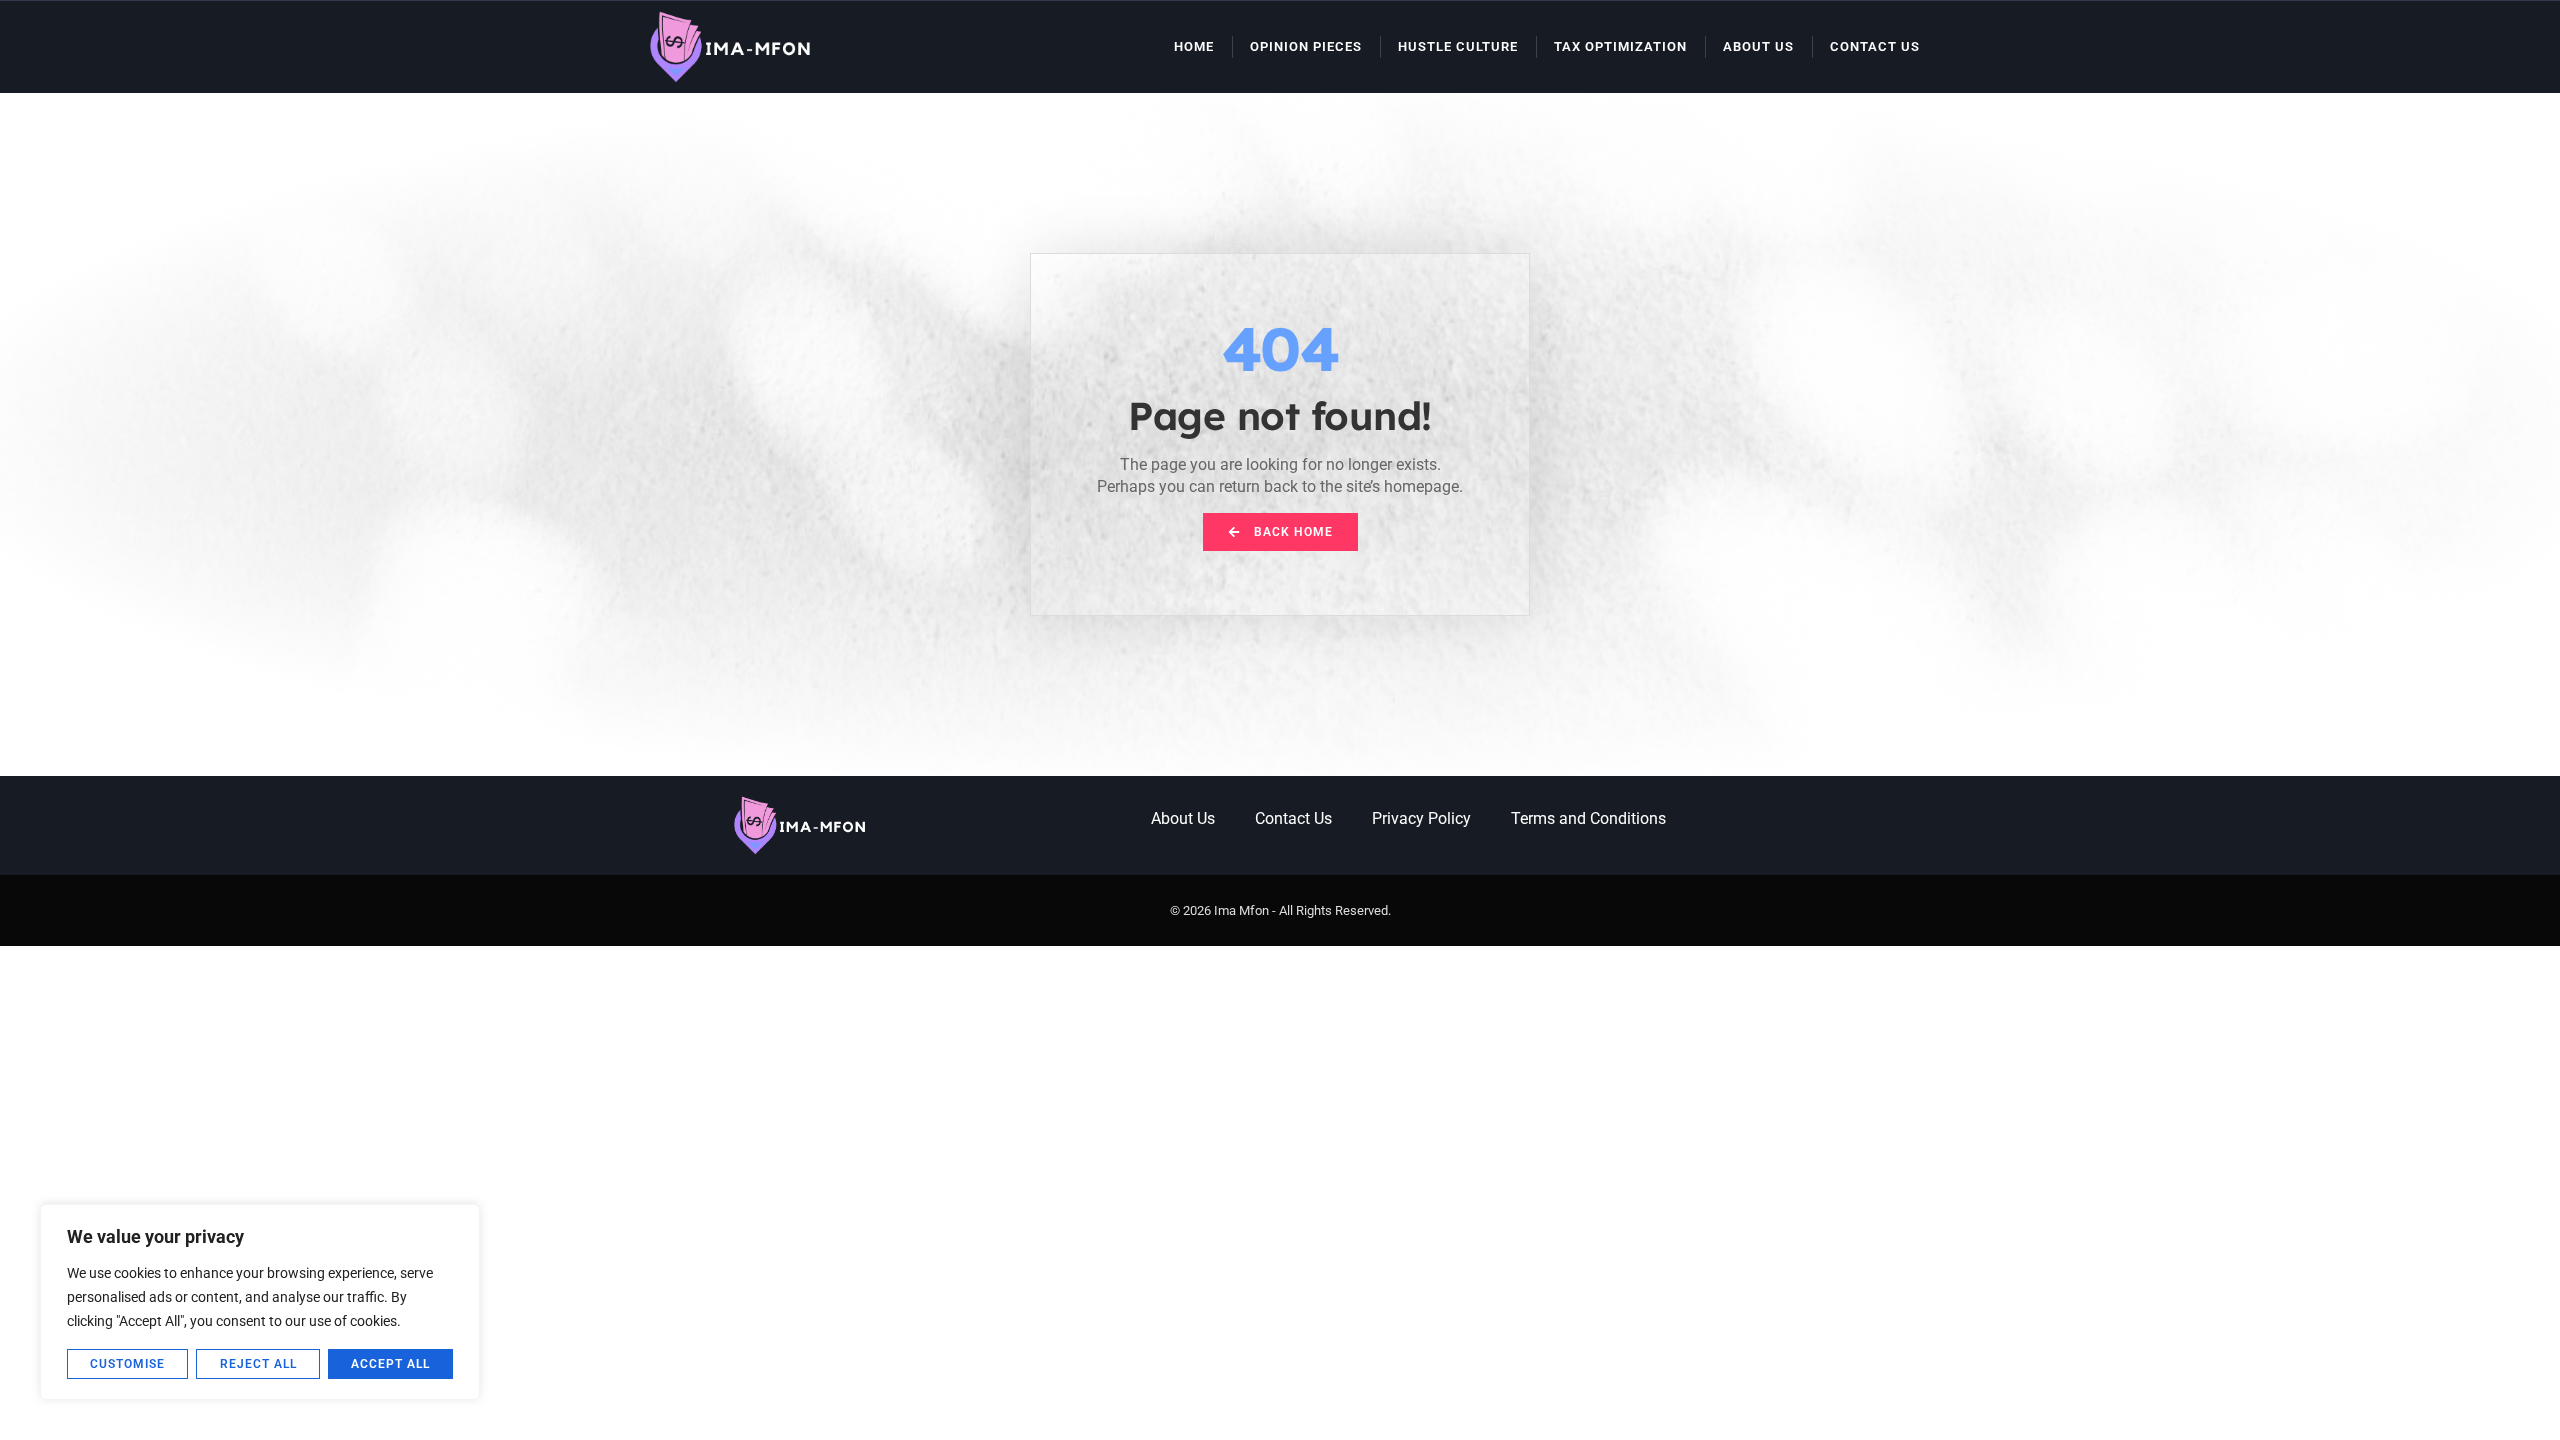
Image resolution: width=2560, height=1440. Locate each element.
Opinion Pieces (1306, 46)
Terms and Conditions (1588, 818)
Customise (127, 1364)
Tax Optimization (1620, 46)
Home (1194, 46)
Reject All (258, 1364)
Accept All (390, 1364)
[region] (260, 1302)
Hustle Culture (1458, 46)
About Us (1758, 46)
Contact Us (1875, 46)
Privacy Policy (1421, 818)
